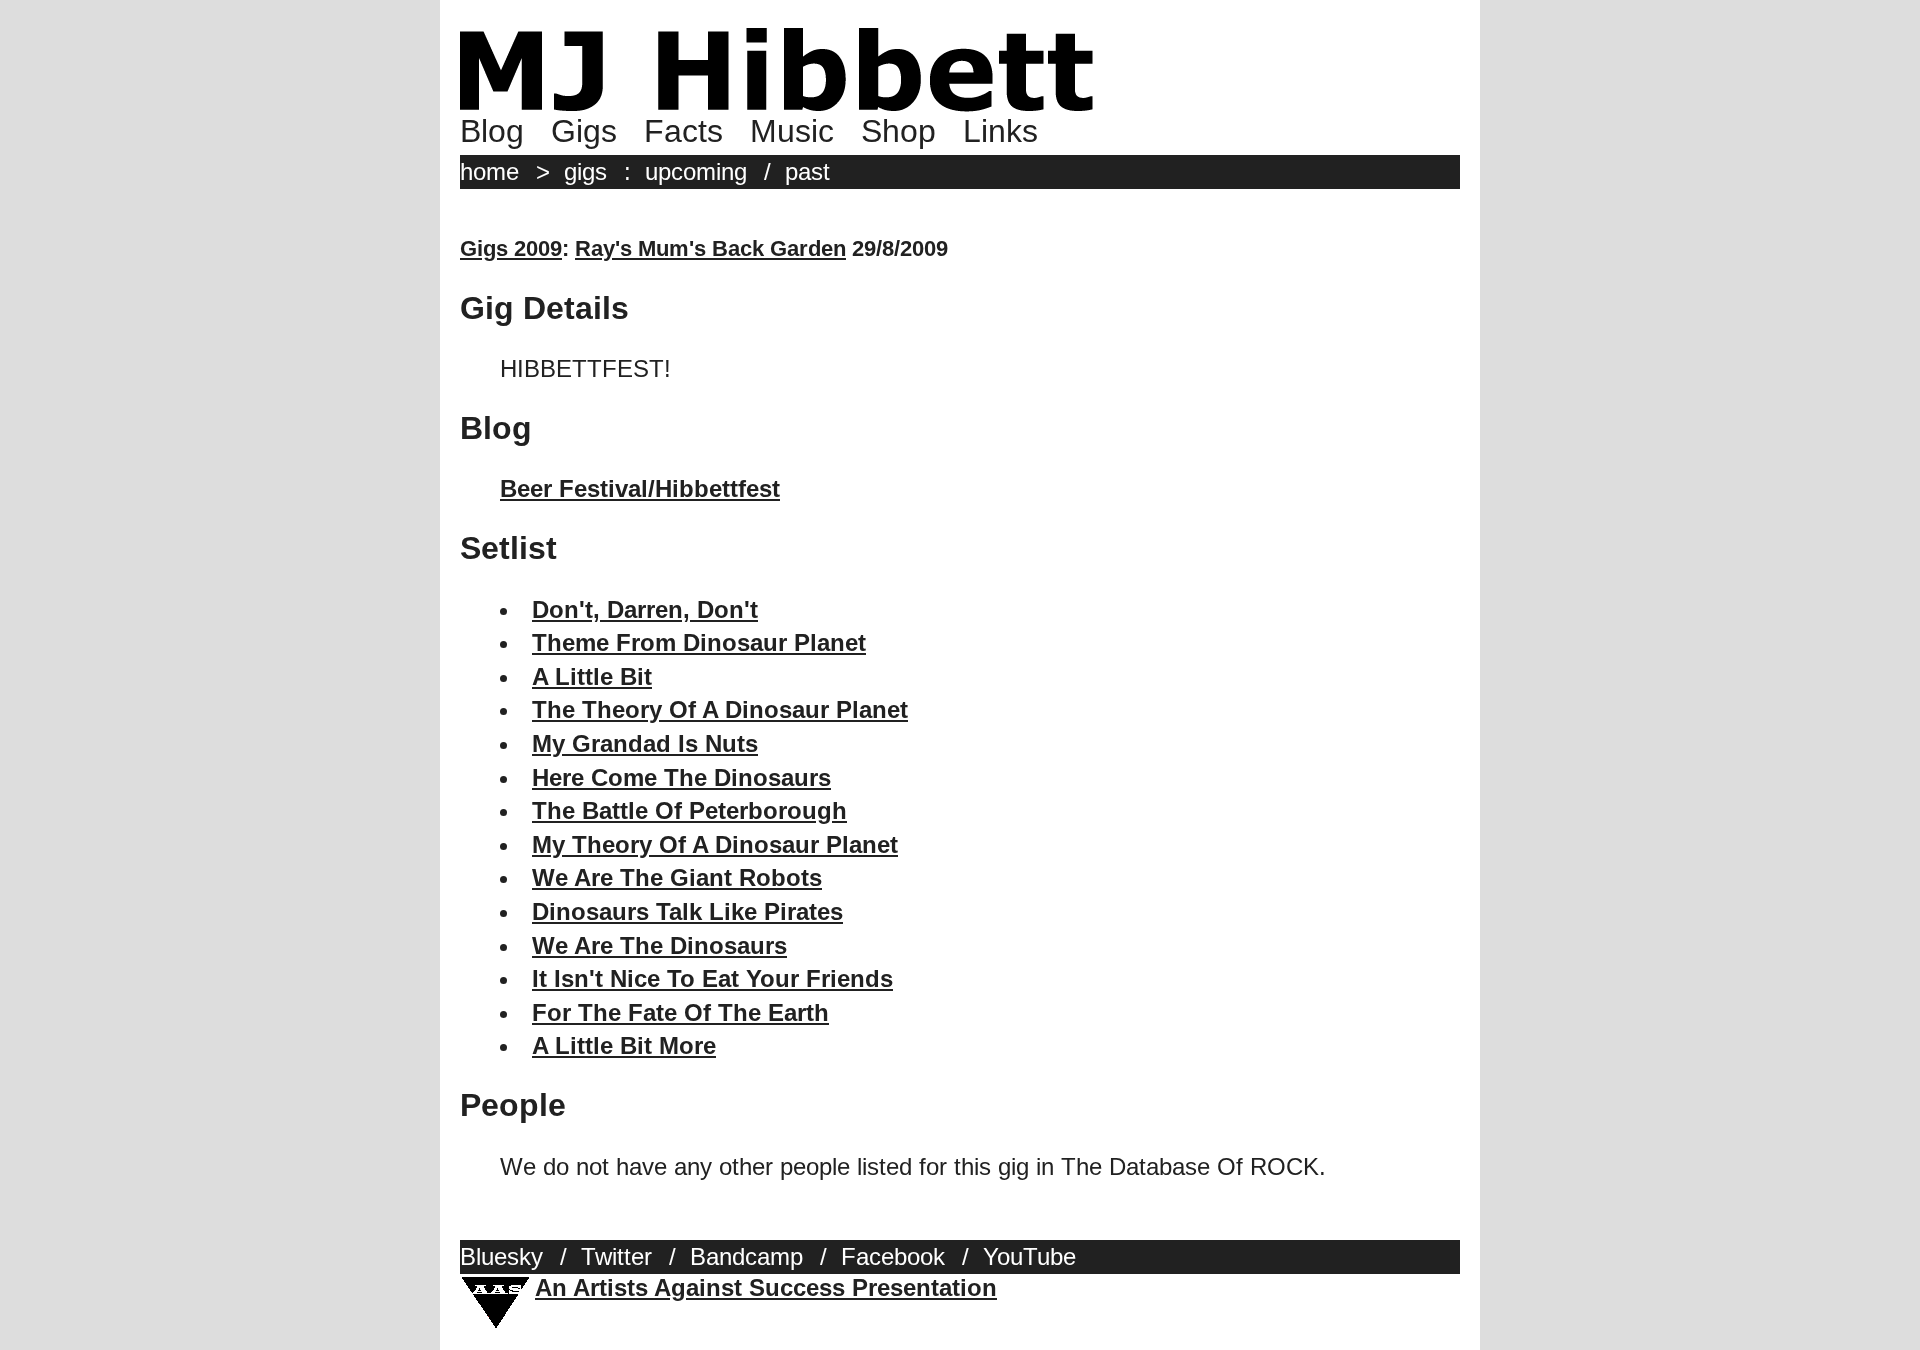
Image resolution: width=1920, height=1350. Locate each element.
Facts (683, 131)
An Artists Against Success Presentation (766, 1287)
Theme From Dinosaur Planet (699, 642)
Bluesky (501, 1256)
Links (1000, 131)
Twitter (616, 1256)
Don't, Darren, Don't (645, 609)
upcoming (696, 171)
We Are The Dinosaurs (659, 945)
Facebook (893, 1256)
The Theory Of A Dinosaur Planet (720, 709)
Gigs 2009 (511, 248)
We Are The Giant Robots (677, 877)
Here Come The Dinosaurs (681, 777)
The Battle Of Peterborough (689, 810)
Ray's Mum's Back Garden (710, 248)
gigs (585, 171)
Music (792, 131)
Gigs (584, 131)
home (489, 171)
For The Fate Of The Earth (680, 1012)
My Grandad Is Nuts (645, 743)
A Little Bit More (624, 1045)
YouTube (1029, 1256)
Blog (492, 131)
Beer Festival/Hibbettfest (640, 488)
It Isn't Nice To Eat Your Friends (712, 978)
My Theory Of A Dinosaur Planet (715, 844)
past (807, 171)
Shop (898, 131)
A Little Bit (592, 676)
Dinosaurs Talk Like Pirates (687, 911)
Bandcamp (746, 1256)
